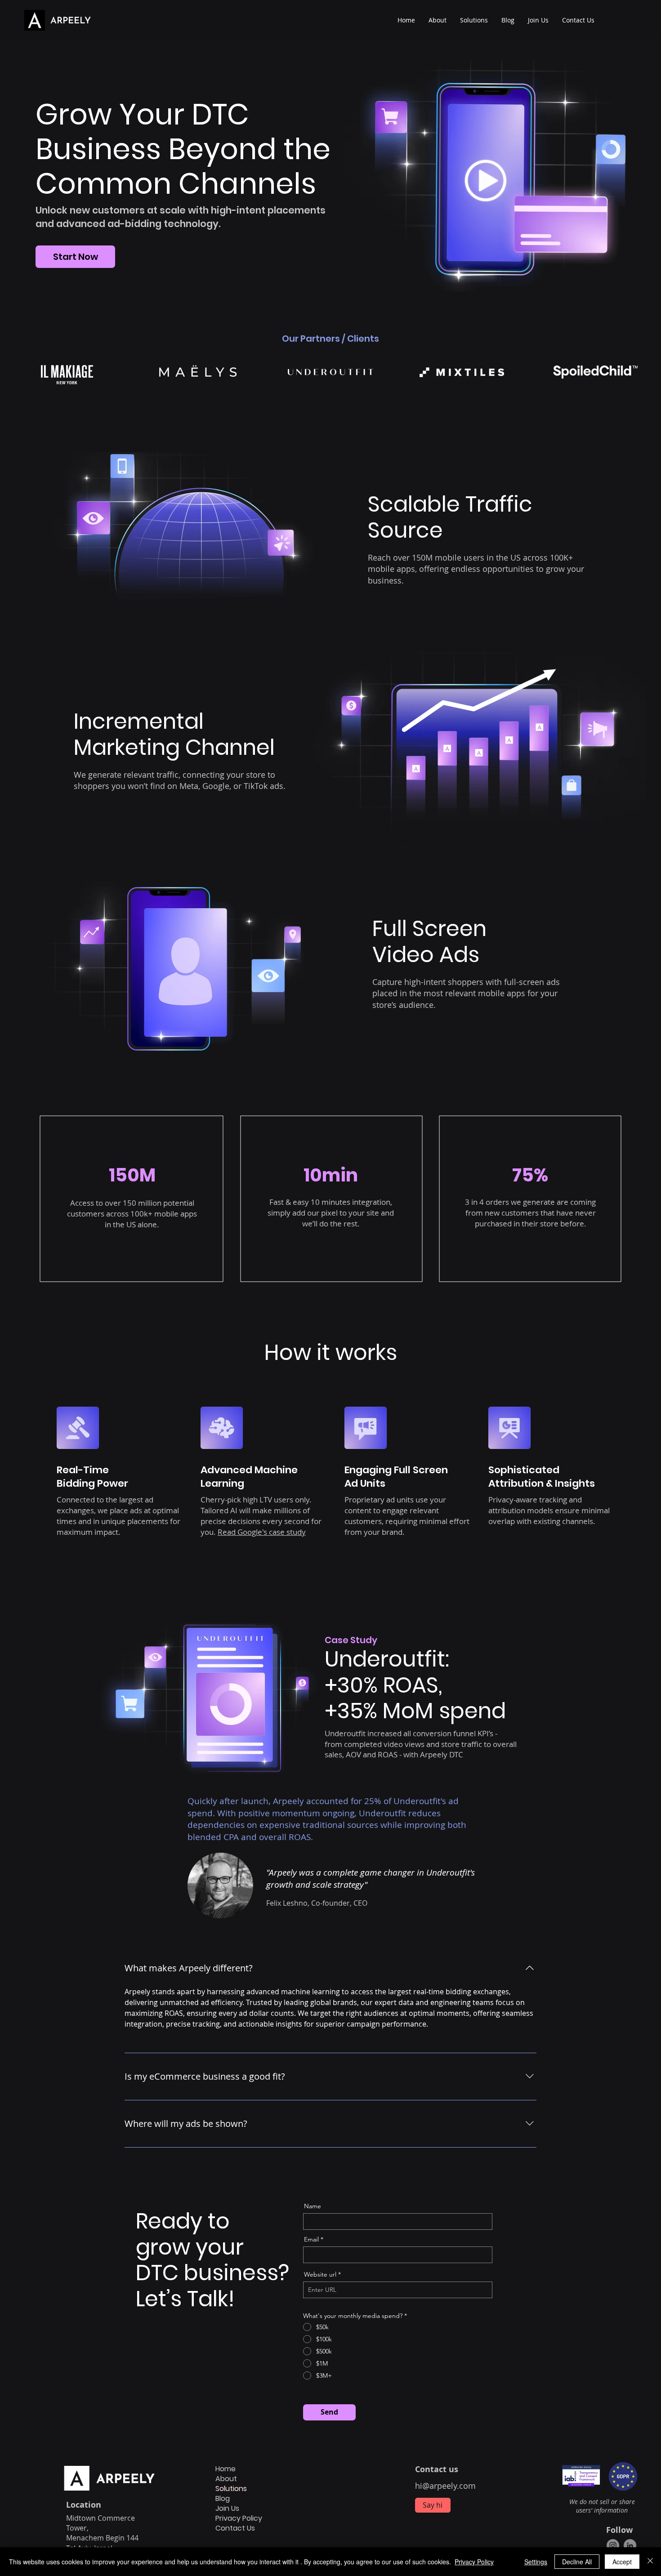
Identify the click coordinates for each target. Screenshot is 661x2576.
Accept (622, 2562)
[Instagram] (613, 2545)
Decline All (577, 2562)
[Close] (650, 2562)
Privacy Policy (239, 2518)
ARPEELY (71, 21)
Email (311, 2239)
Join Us (227, 2509)
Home (226, 2469)
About (226, 2479)
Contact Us (235, 2528)
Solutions (231, 2489)
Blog (223, 2499)
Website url (320, 2274)
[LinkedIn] (630, 2545)
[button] (474, 20)
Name (313, 2206)
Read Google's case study (262, 1532)
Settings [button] (536, 2562)
